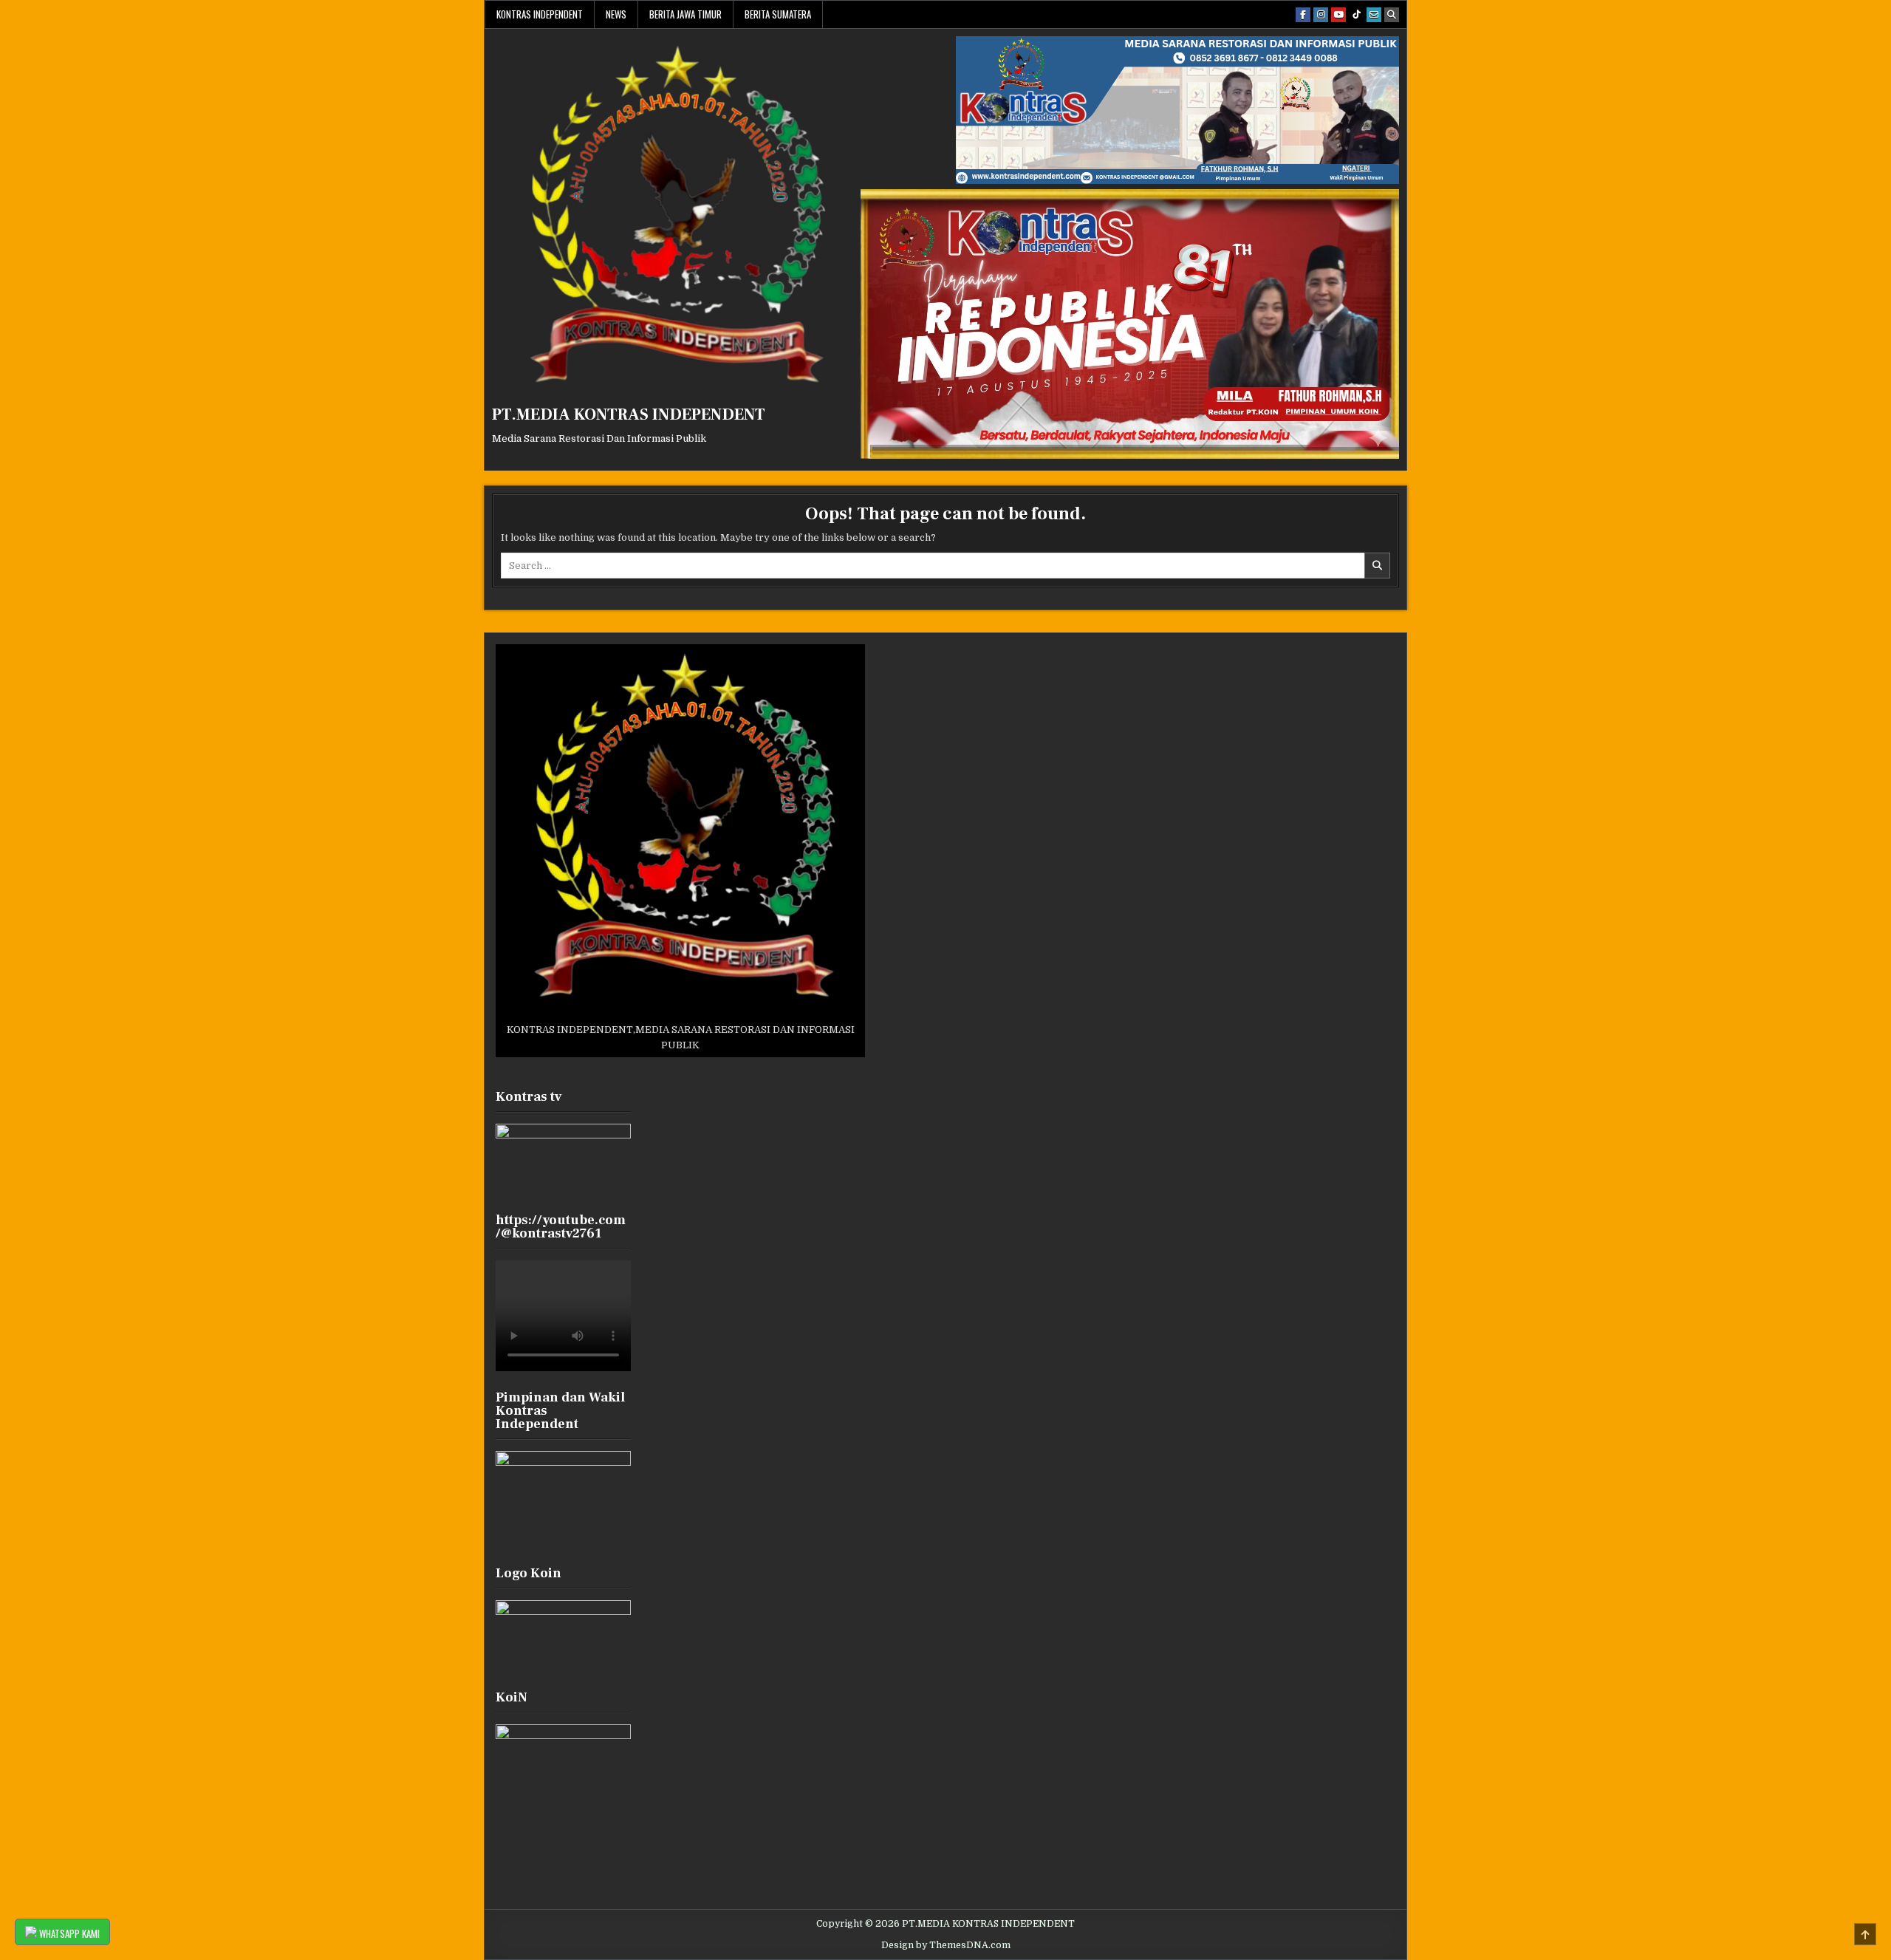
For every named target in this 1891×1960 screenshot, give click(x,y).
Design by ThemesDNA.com (946, 1945)
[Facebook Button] (1303, 15)
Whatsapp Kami (68, 1933)
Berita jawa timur (685, 14)
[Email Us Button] (1374, 15)
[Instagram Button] (1321, 15)
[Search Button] (1392, 15)
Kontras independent (540, 14)
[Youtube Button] (1338, 15)
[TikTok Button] (1356, 15)
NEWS (616, 14)
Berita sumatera (778, 14)
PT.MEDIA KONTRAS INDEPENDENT (629, 414)
